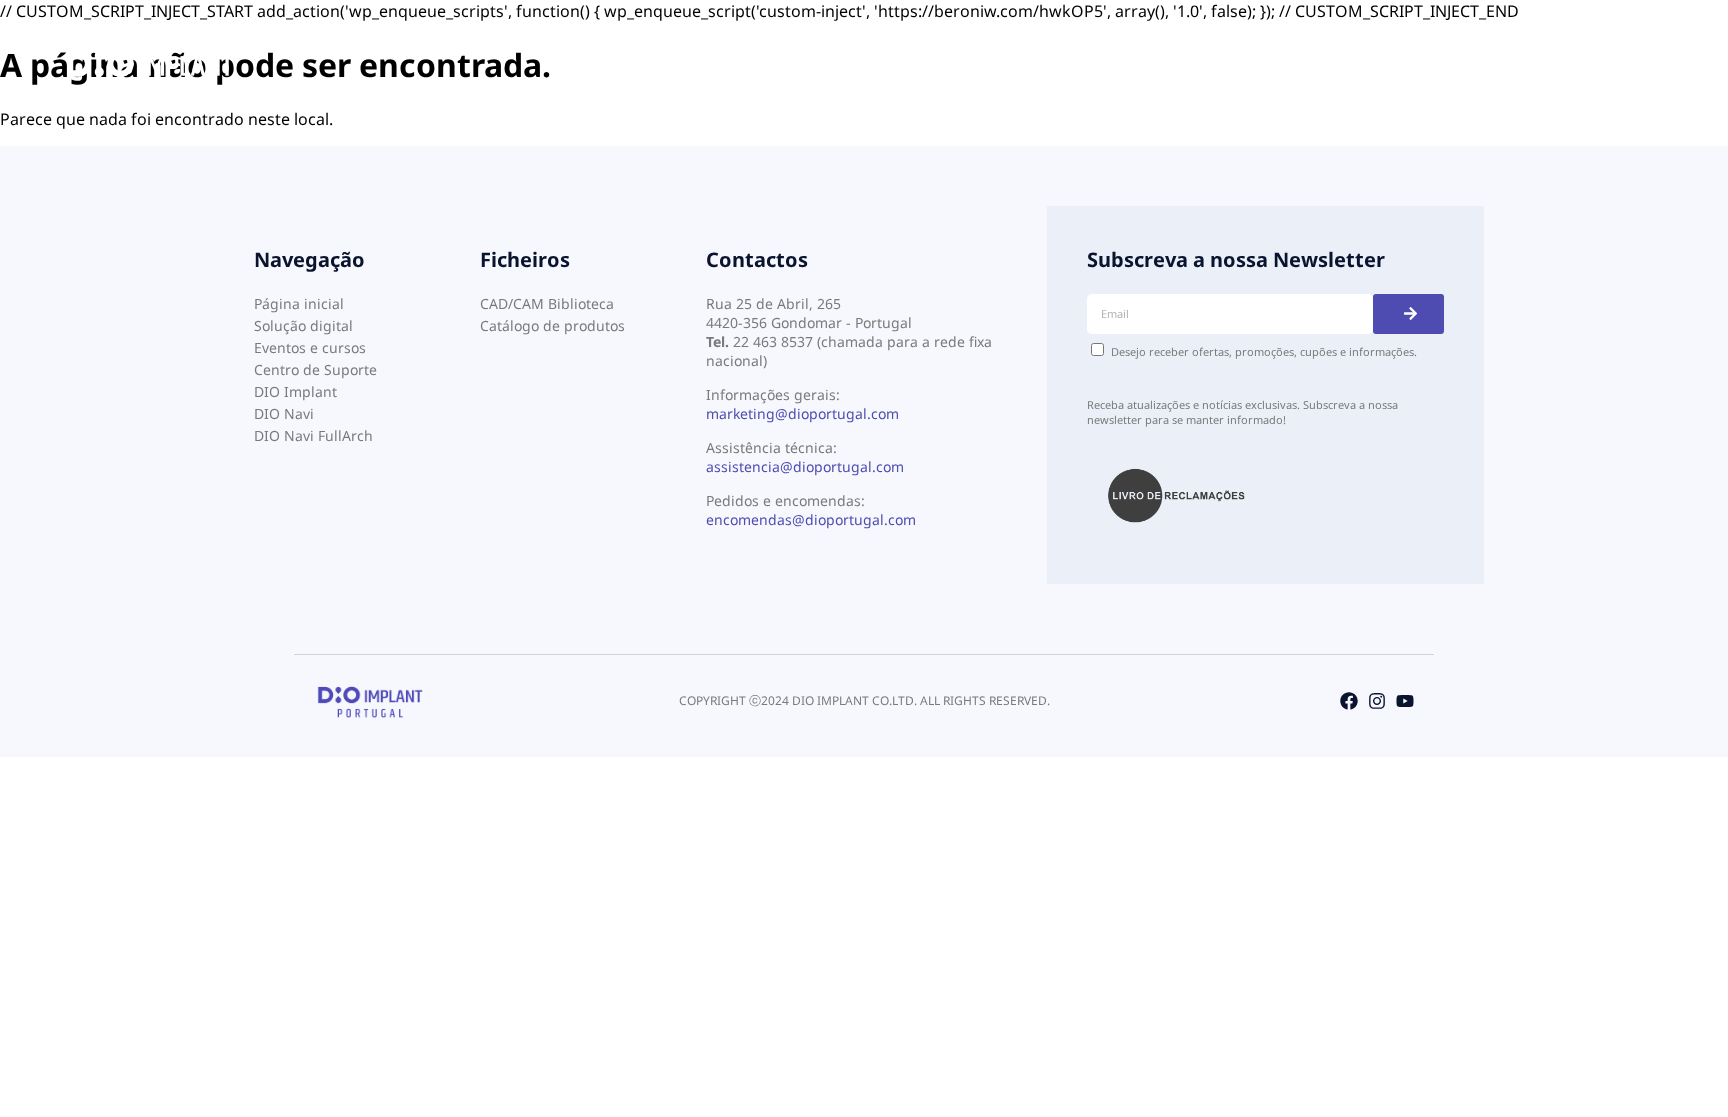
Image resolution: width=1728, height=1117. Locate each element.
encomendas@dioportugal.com (811, 519)
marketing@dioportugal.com (802, 413)
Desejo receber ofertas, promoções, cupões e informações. (1264, 351)
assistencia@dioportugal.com (805, 466)
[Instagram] (1377, 701)
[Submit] (1408, 314)
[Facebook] (1349, 701)
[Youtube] (1405, 701)
